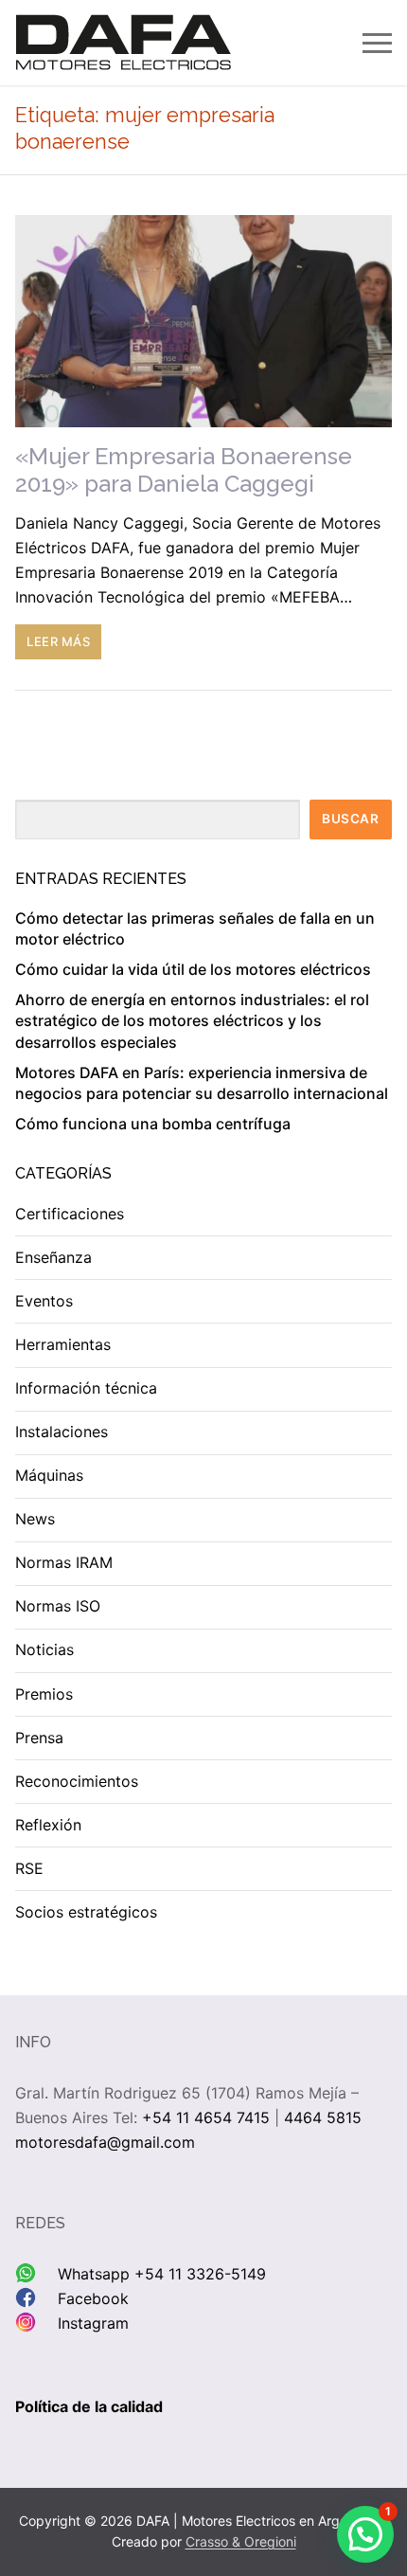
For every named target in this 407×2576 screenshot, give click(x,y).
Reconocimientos (77, 1781)
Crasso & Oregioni (241, 2541)
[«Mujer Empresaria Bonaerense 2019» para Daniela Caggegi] (203, 321)
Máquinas (49, 1475)
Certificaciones (70, 1214)
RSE (29, 1868)
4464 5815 (323, 2117)
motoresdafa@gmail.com (105, 2142)
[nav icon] (377, 43)
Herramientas (63, 1344)
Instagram (93, 2323)
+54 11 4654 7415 (206, 2117)
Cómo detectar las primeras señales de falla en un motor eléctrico (195, 928)
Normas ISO (58, 1606)
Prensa (39, 1738)
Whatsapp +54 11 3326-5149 (162, 2274)
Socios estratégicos (86, 1912)
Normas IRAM (64, 1562)
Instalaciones (62, 1432)
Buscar (350, 819)
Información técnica (86, 1388)
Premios (44, 1694)
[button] (365, 2534)
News (35, 1519)
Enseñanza (53, 1257)
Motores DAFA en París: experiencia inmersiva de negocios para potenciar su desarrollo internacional (202, 1083)
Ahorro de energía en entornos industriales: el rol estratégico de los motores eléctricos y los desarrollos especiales (192, 1021)
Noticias (44, 1649)
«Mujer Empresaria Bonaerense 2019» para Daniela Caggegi (184, 470)
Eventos (44, 1301)
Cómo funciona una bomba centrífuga (153, 1124)
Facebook (93, 2298)
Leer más (58, 641)
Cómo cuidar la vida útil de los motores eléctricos (193, 969)
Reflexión (48, 1825)
